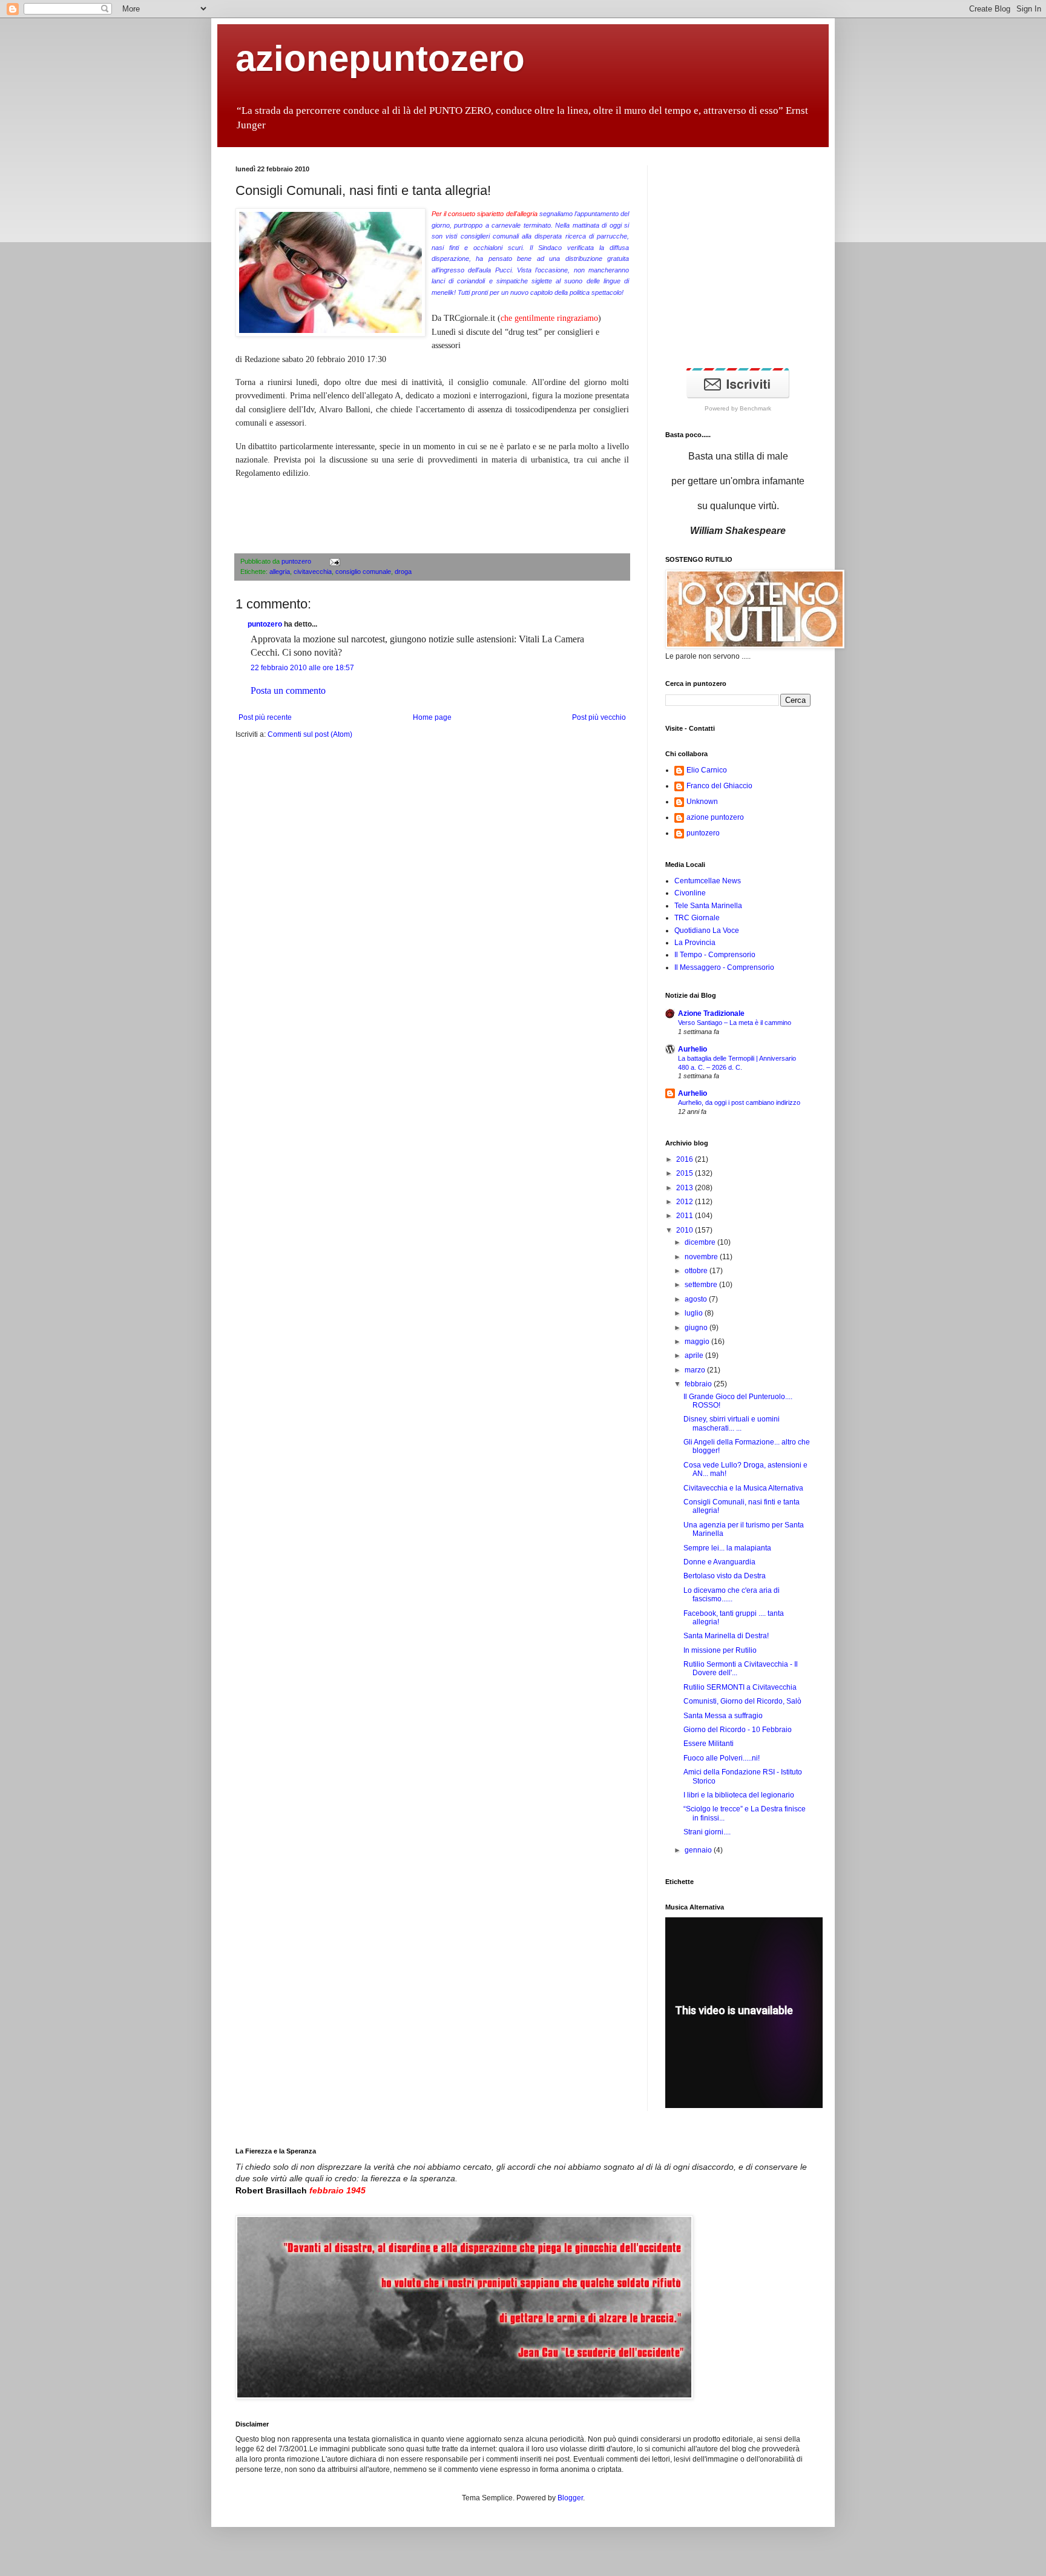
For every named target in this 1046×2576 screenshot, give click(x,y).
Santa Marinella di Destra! (726, 1636)
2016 (686, 1159)
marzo (696, 1370)
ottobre (697, 1271)
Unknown (702, 802)
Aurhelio (692, 1049)
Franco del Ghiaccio (719, 786)
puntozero (297, 561)
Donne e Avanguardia (719, 1562)
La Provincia (695, 943)
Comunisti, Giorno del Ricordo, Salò (742, 1701)
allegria (280, 572)
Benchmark (755, 408)
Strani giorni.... (707, 1832)
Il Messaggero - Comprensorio (724, 967)
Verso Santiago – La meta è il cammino (735, 1023)
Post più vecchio (599, 717)
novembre (702, 1257)
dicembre (701, 1242)
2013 (686, 1188)
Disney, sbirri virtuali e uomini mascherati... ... (732, 1423)
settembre (702, 1285)
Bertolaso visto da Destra (725, 1576)
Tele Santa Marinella (708, 906)
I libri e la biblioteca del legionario (739, 1795)
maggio (698, 1342)
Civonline (690, 893)
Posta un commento (288, 690)
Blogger (570, 2498)
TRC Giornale (697, 918)
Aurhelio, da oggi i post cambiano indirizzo (739, 1102)
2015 (686, 1173)
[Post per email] (333, 561)
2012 (686, 1202)
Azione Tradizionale (711, 1013)
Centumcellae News (708, 881)
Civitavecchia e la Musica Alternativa (743, 1488)
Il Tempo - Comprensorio (715, 955)
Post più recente (265, 717)
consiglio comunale (363, 572)
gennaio (699, 1850)
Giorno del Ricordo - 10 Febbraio (738, 1730)
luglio (695, 1313)
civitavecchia (313, 572)
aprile (695, 1356)
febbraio (699, 1384)
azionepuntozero (380, 58)
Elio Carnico (707, 770)
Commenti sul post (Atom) (310, 734)
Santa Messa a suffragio (723, 1716)
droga (403, 572)
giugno (697, 1328)
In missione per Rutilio (720, 1650)
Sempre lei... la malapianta (727, 1548)
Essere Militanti (709, 1744)
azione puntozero (715, 817)
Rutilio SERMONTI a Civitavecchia (740, 1687)
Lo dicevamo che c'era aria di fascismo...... (732, 1595)
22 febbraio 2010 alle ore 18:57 (302, 668)
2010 (686, 1230)
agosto (697, 1299)
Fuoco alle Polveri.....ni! (722, 1758)
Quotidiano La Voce (707, 931)
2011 (686, 1216)
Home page (432, 717)
